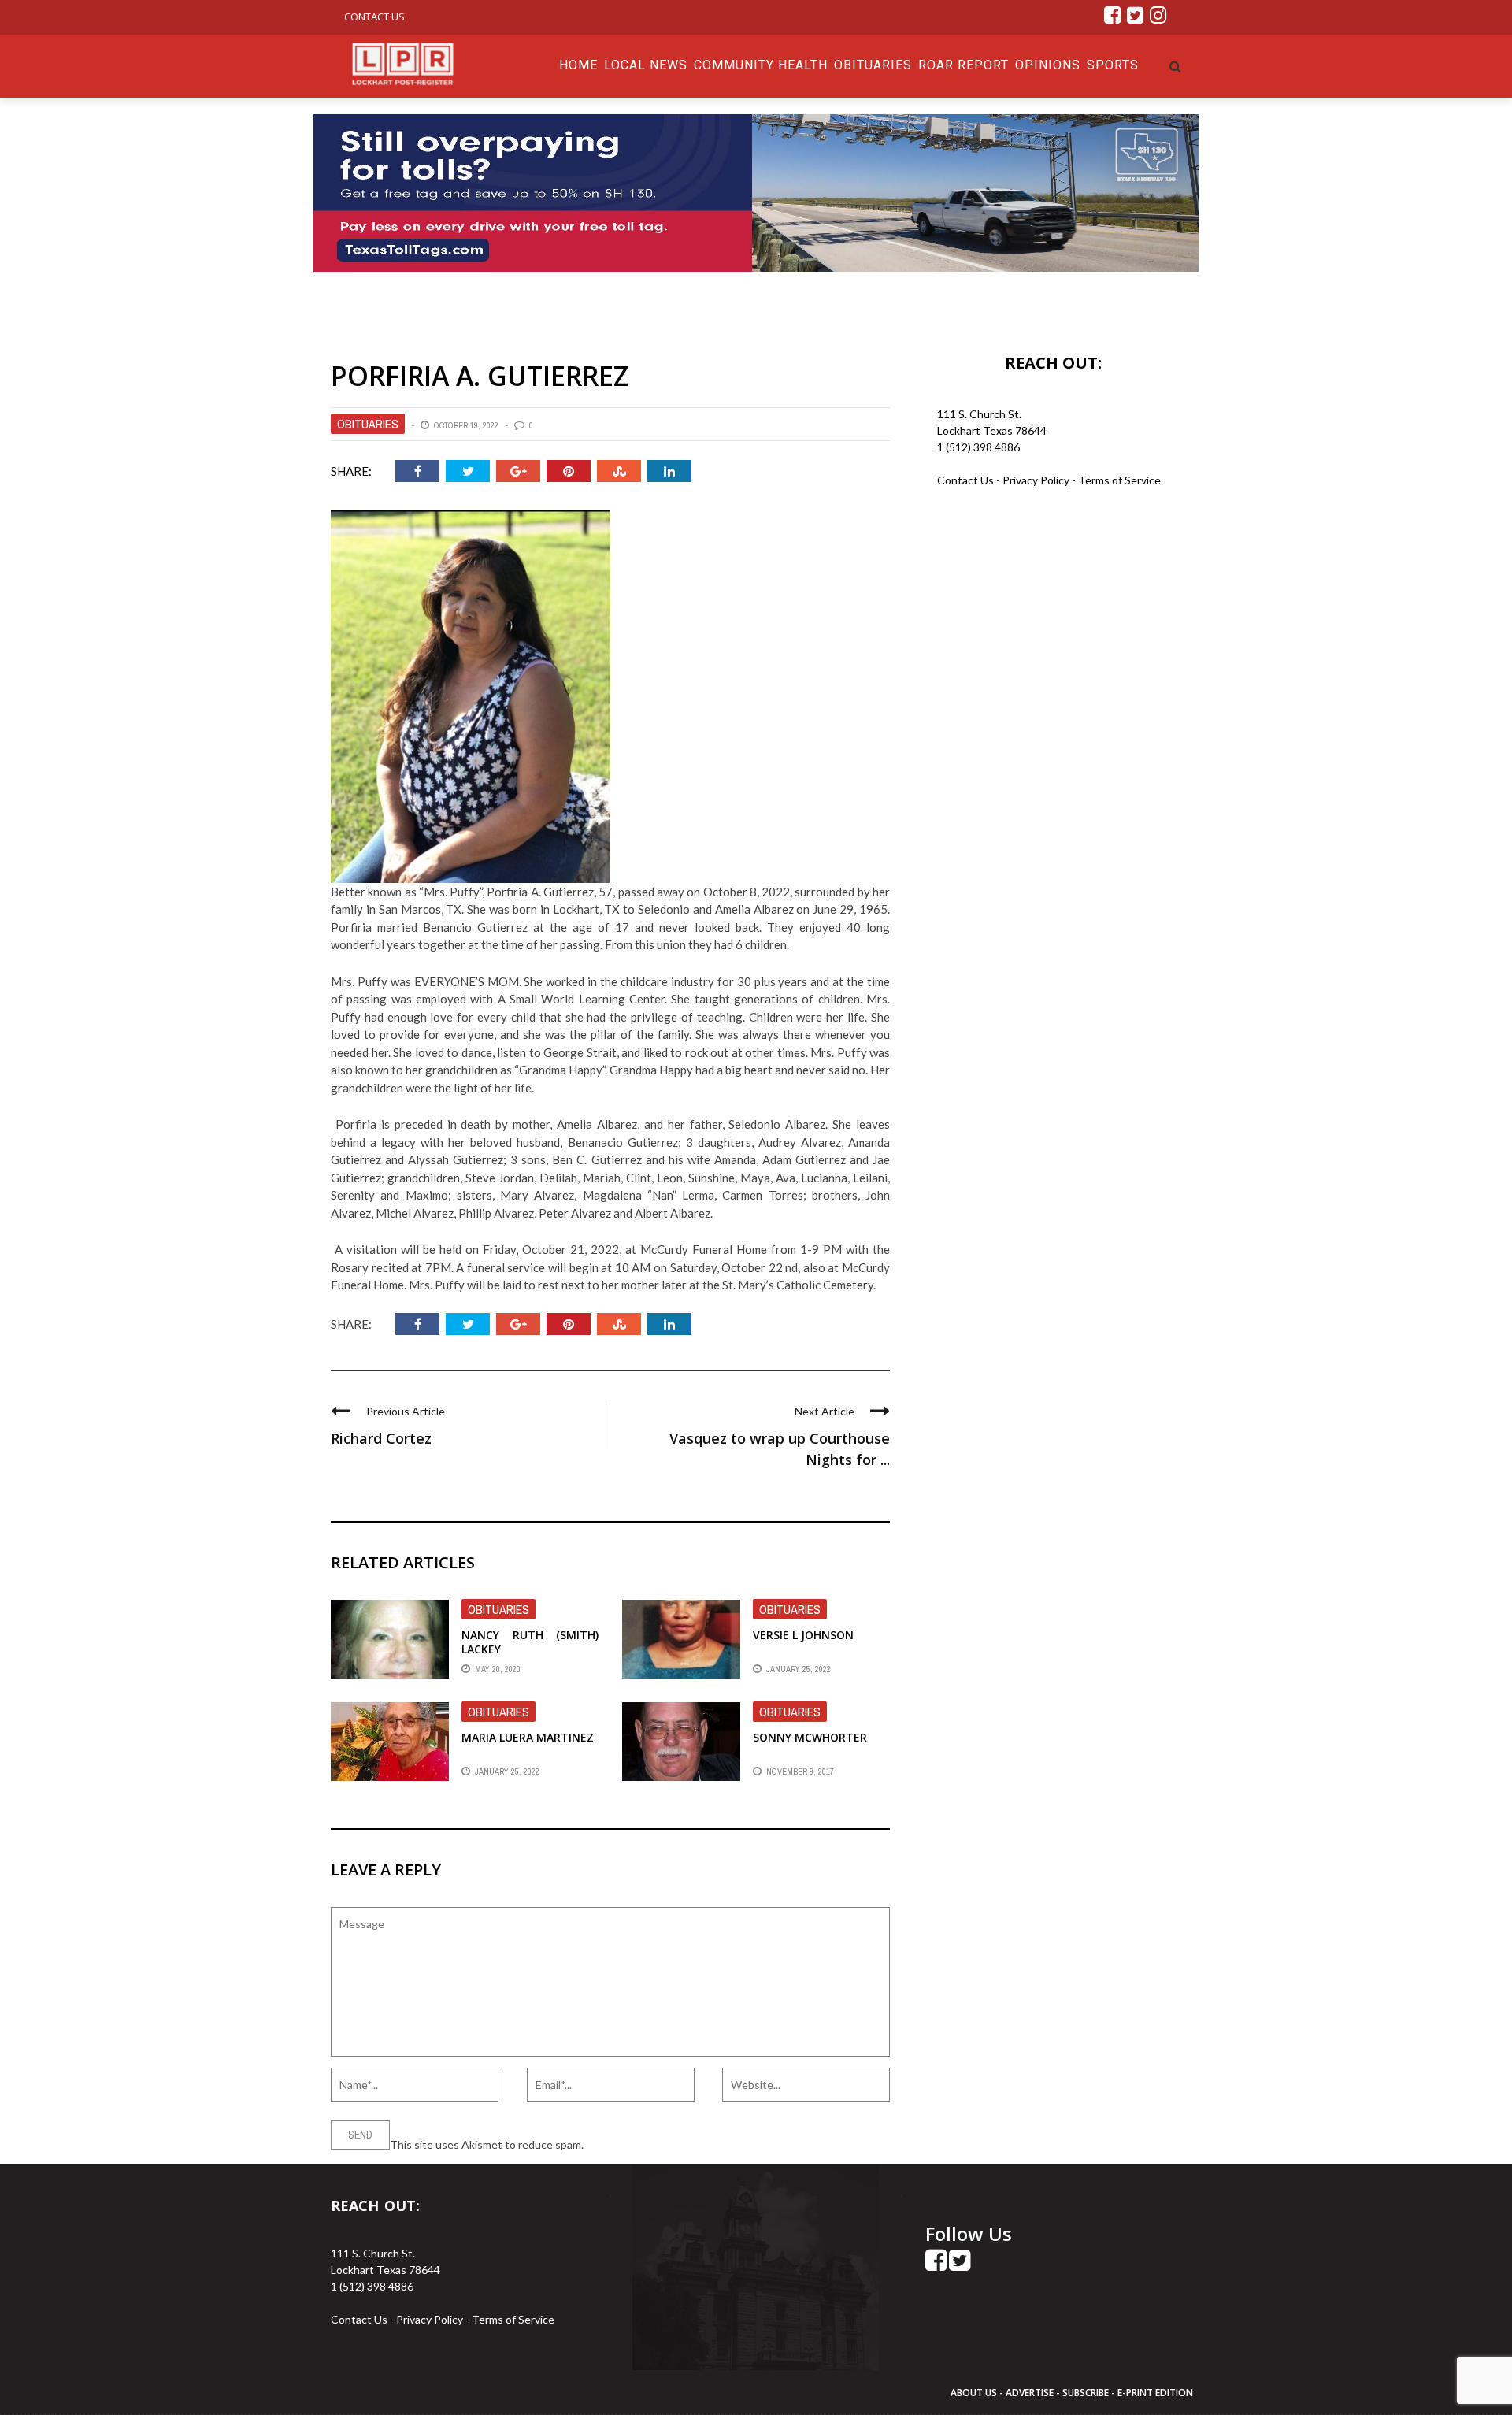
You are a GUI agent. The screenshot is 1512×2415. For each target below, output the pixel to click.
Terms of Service (1119, 480)
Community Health (761, 65)
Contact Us (374, 17)
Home (578, 65)
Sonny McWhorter (810, 1737)
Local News (646, 65)
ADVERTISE (1030, 2393)
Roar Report (964, 65)
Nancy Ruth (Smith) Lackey (530, 1642)
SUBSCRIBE (1087, 2393)
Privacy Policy (1037, 480)
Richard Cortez (381, 1438)
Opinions (1048, 65)
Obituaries (873, 65)
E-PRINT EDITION (1155, 2393)
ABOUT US (975, 2393)
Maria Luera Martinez (528, 1737)
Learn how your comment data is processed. (694, 2144)
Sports (1113, 65)
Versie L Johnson (803, 1635)
